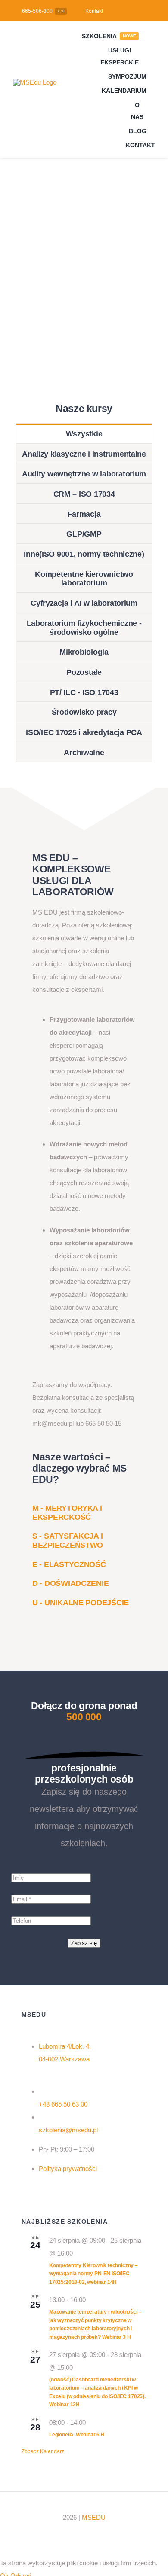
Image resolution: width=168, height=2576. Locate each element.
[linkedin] (82, 2534)
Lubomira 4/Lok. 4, (65, 2046)
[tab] (84, 433)
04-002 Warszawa (64, 2059)
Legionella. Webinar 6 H (77, 2435)
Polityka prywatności (68, 2169)
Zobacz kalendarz (43, 2451)
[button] (67, 1513)
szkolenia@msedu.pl (68, 2130)
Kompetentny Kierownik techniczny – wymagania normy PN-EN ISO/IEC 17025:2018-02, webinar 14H (93, 2274)
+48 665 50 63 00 (63, 2104)
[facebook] (68, 2534)
